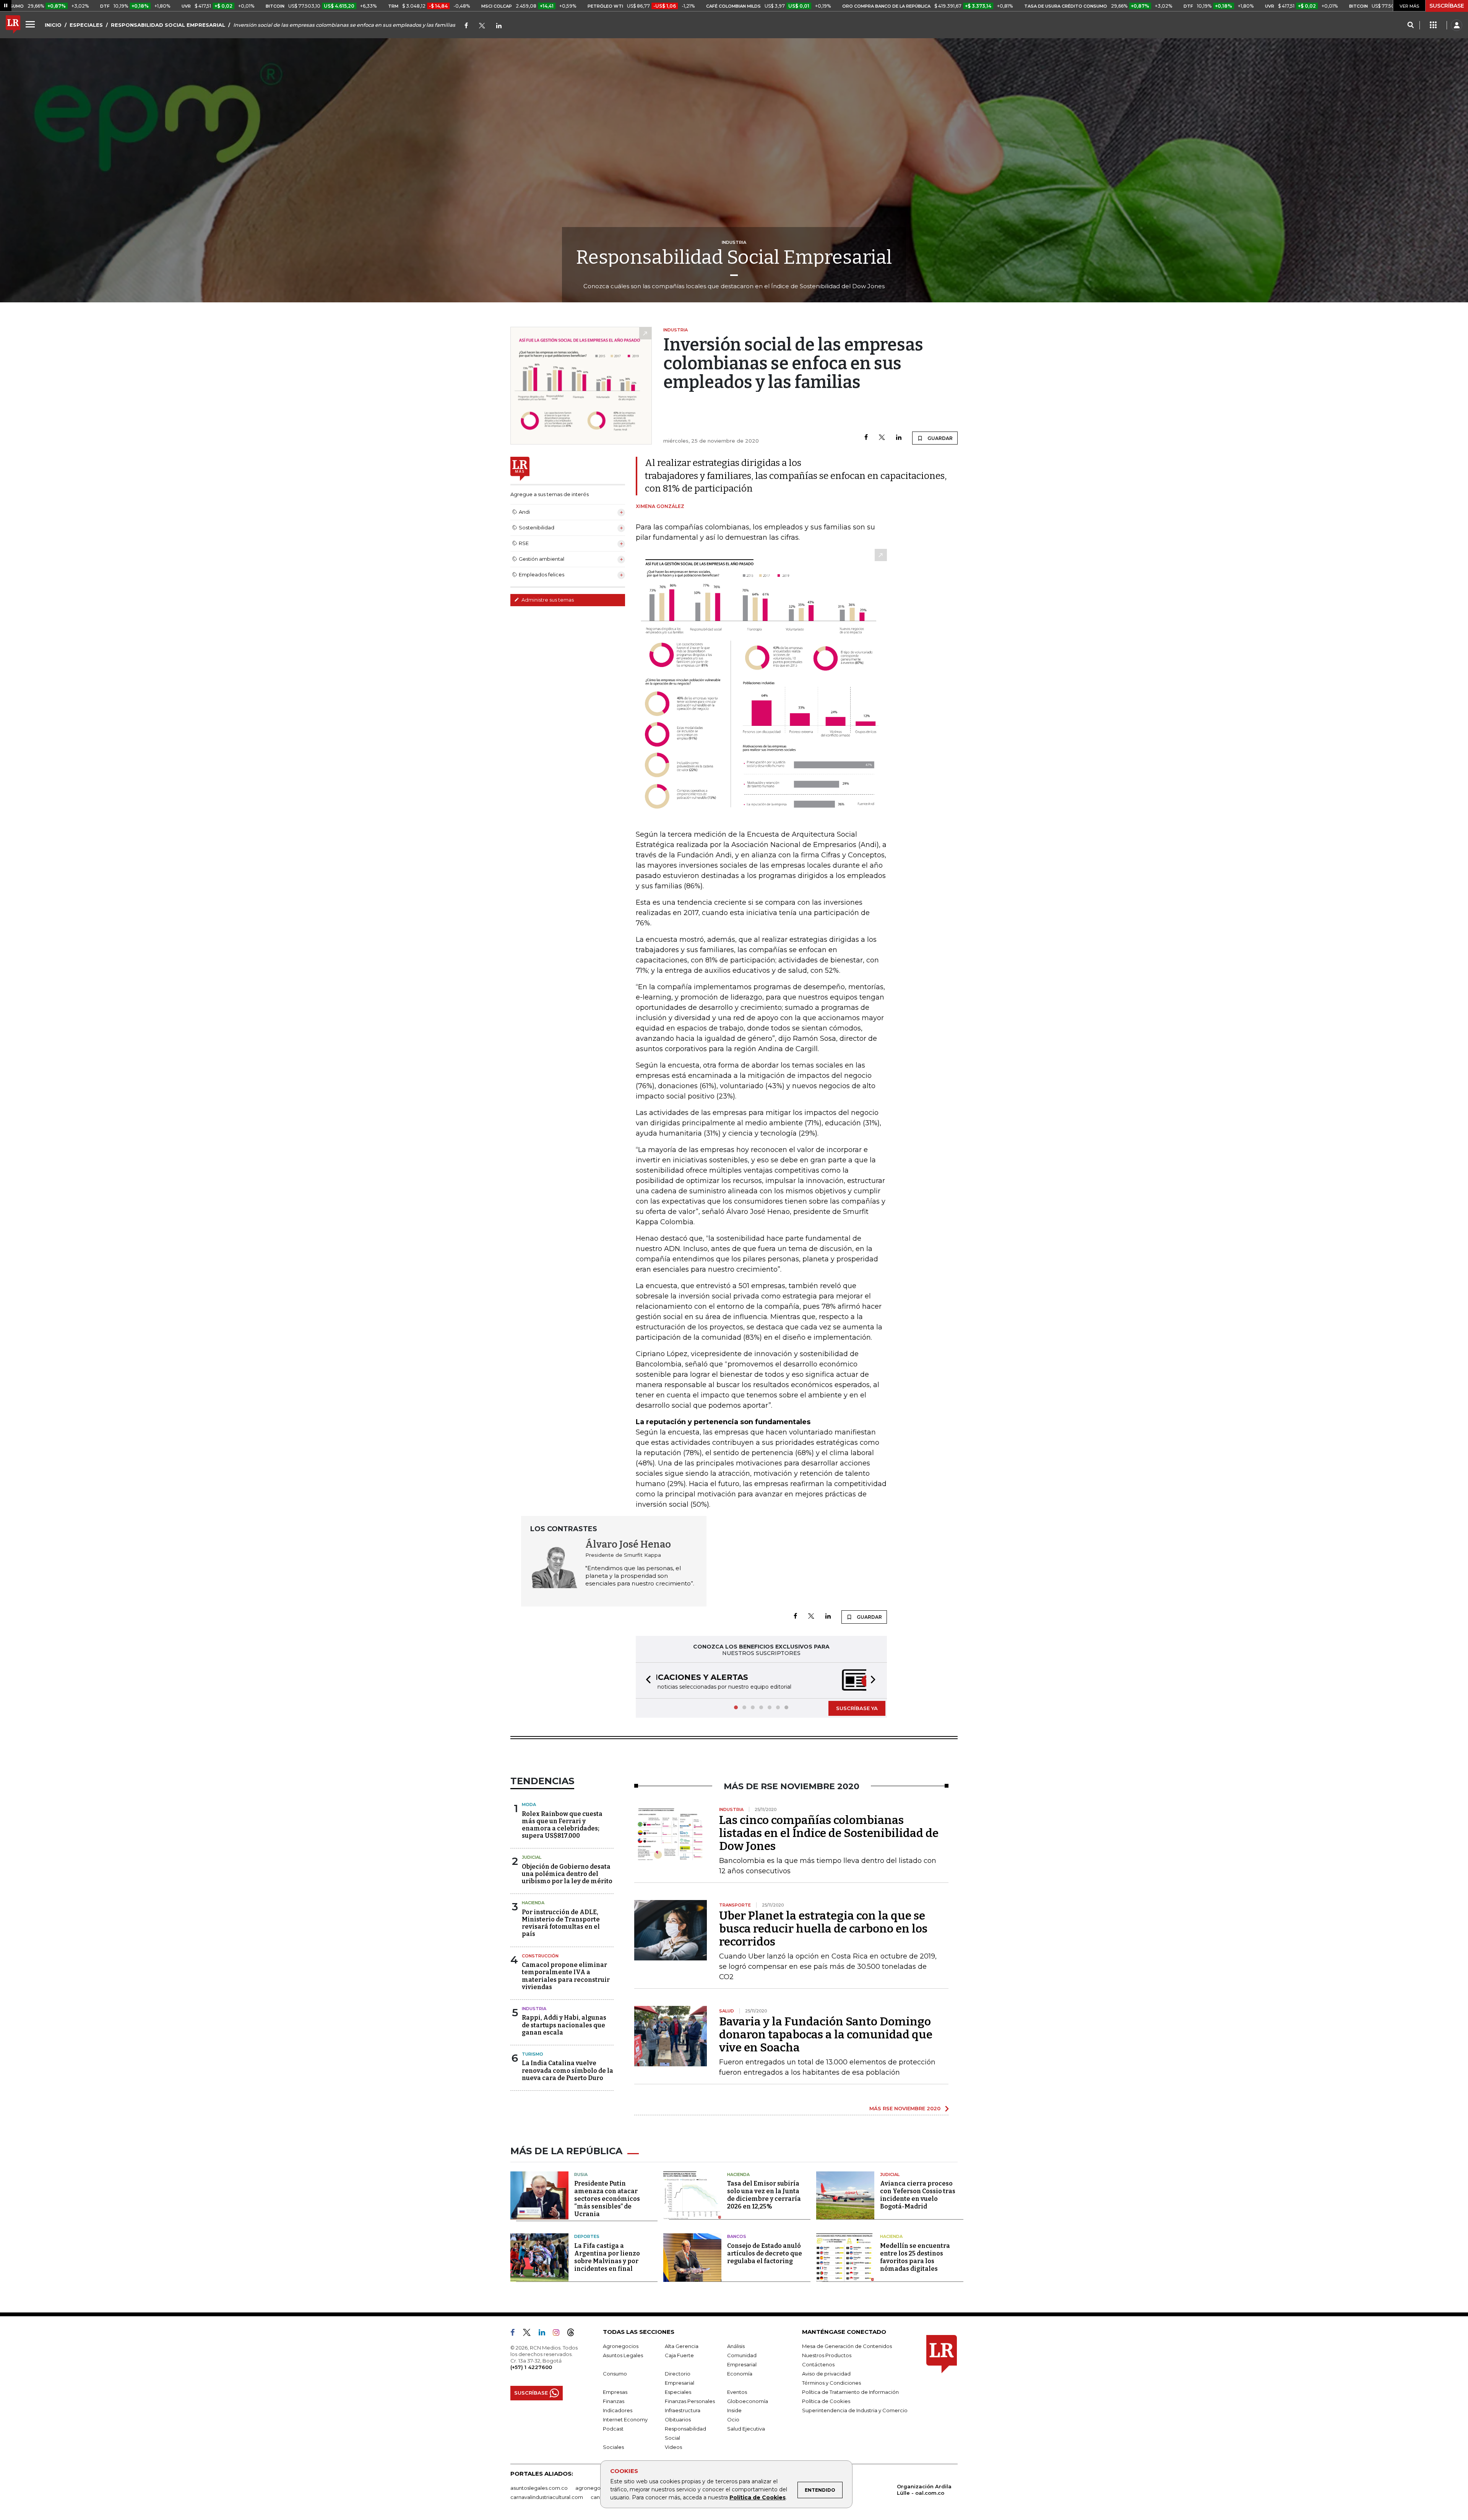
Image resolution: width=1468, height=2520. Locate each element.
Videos (673, 2448)
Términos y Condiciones (831, 2384)
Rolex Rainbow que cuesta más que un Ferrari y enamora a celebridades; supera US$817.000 (562, 1826)
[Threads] (574, 2335)
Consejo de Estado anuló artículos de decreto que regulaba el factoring (765, 2254)
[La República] (13, 25)
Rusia (581, 2175)
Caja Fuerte (679, 2356)
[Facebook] (466, 26)
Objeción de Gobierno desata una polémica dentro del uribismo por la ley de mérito (567, 1875)
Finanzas (614, 2402)
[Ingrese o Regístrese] (1457, 25)
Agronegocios (621, 2347)
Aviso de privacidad (826, 2374)
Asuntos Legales (623, 2356)
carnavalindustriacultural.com (547, 2498)
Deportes (587, 2237)
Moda (529, 1805)
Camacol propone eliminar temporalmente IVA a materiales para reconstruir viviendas (566, 1977)
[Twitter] (482, 26)
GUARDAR (939, 438)
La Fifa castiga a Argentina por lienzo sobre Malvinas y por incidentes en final (607, 2258)
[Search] (1410, 25)
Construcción (540, 1957)
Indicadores (618, 2411)
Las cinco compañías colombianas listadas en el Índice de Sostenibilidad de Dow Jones (829, 1834)
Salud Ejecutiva (746, 2429)
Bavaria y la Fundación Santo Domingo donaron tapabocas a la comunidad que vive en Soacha (826, 2035)
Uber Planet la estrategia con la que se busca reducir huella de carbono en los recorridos (823, 1929)
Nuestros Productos (827, 2356)
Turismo (533, 2055)
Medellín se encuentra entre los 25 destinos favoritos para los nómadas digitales (915, 2258)
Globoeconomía (748, 2402)
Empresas (615, 2393)
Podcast (613, 2429)
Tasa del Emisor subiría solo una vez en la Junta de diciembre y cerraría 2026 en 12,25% (764, 2196)
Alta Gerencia (682, 2347)
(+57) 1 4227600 (531, 2368)
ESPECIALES (86, 25)
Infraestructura (683, 2411)
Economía (740, 2374)
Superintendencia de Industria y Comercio (855, 2411)
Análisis (736, 2347)
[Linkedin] (899, 438)
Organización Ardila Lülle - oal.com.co (924, 2490)
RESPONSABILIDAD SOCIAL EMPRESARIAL (168, 25)
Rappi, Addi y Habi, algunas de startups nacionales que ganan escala (564, 2026)
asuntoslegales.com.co (539, 2489)
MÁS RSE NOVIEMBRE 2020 (905, 2109)
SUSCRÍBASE (1447, 6)
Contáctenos (818, 2365)
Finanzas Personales (690, 2402)
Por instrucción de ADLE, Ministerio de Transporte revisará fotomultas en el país (561, 1924)
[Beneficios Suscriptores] (1433, 25)
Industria (534, 2009)
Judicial (532, 1858)
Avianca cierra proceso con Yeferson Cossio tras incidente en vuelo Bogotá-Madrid (918, 2196)
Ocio (733, 2420)
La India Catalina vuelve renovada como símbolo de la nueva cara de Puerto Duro (568, 2071)
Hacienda (533, 1903)
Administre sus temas (547, 600)
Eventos (737, 2393)
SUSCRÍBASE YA (857, 1709)
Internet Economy (625, 2420)
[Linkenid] (499, 26)
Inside (734, 2411)
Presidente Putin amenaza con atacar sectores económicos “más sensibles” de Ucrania (607, 2200)
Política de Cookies (758, 2497)
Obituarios (678, 2420)
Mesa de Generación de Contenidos (847, 2347)
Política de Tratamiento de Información (850, 2393)
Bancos (737, 2237)
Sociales (613, 2448)
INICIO (53, 25)
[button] (646, 1681)
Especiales (678, 2393)
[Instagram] (559, 2335)
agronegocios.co (597, 2489)
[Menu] (31, 24)
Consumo (615, 2374)
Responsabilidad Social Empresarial (734, 257)
